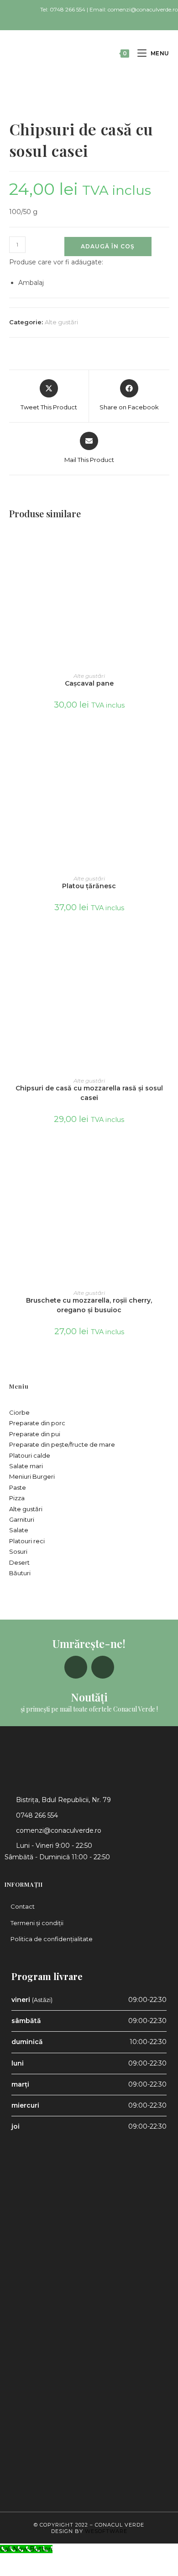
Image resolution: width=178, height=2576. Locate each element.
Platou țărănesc (89, 886)
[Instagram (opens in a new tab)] (93, 19)
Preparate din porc (37, 1423)
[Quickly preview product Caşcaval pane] (166, 543)
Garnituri (22, 1519)
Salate (19, 1530)
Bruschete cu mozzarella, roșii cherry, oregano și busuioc (89, 1305)
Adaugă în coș (108, 246)
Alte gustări (61, 322)
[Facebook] (76, 1667)
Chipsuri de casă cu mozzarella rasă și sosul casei (89, 1093)
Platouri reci (27, 1541)
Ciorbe (19, 1412)
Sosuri (18, 1551)
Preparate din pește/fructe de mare (62, 1444)
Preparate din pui (35, 1434)
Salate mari (26, 1466)
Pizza (17, 1498)
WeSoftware (106, 2531)
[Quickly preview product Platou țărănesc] (166, 746)
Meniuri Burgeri (32, 1476)
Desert (19, 1562)
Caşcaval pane (89, 683)
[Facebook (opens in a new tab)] (84, 19)
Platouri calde (30, 1455)
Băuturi (20, 1573)
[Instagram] (103, 1667)
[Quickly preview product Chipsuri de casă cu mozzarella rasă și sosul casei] (166, 948)
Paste (18, 1487)
